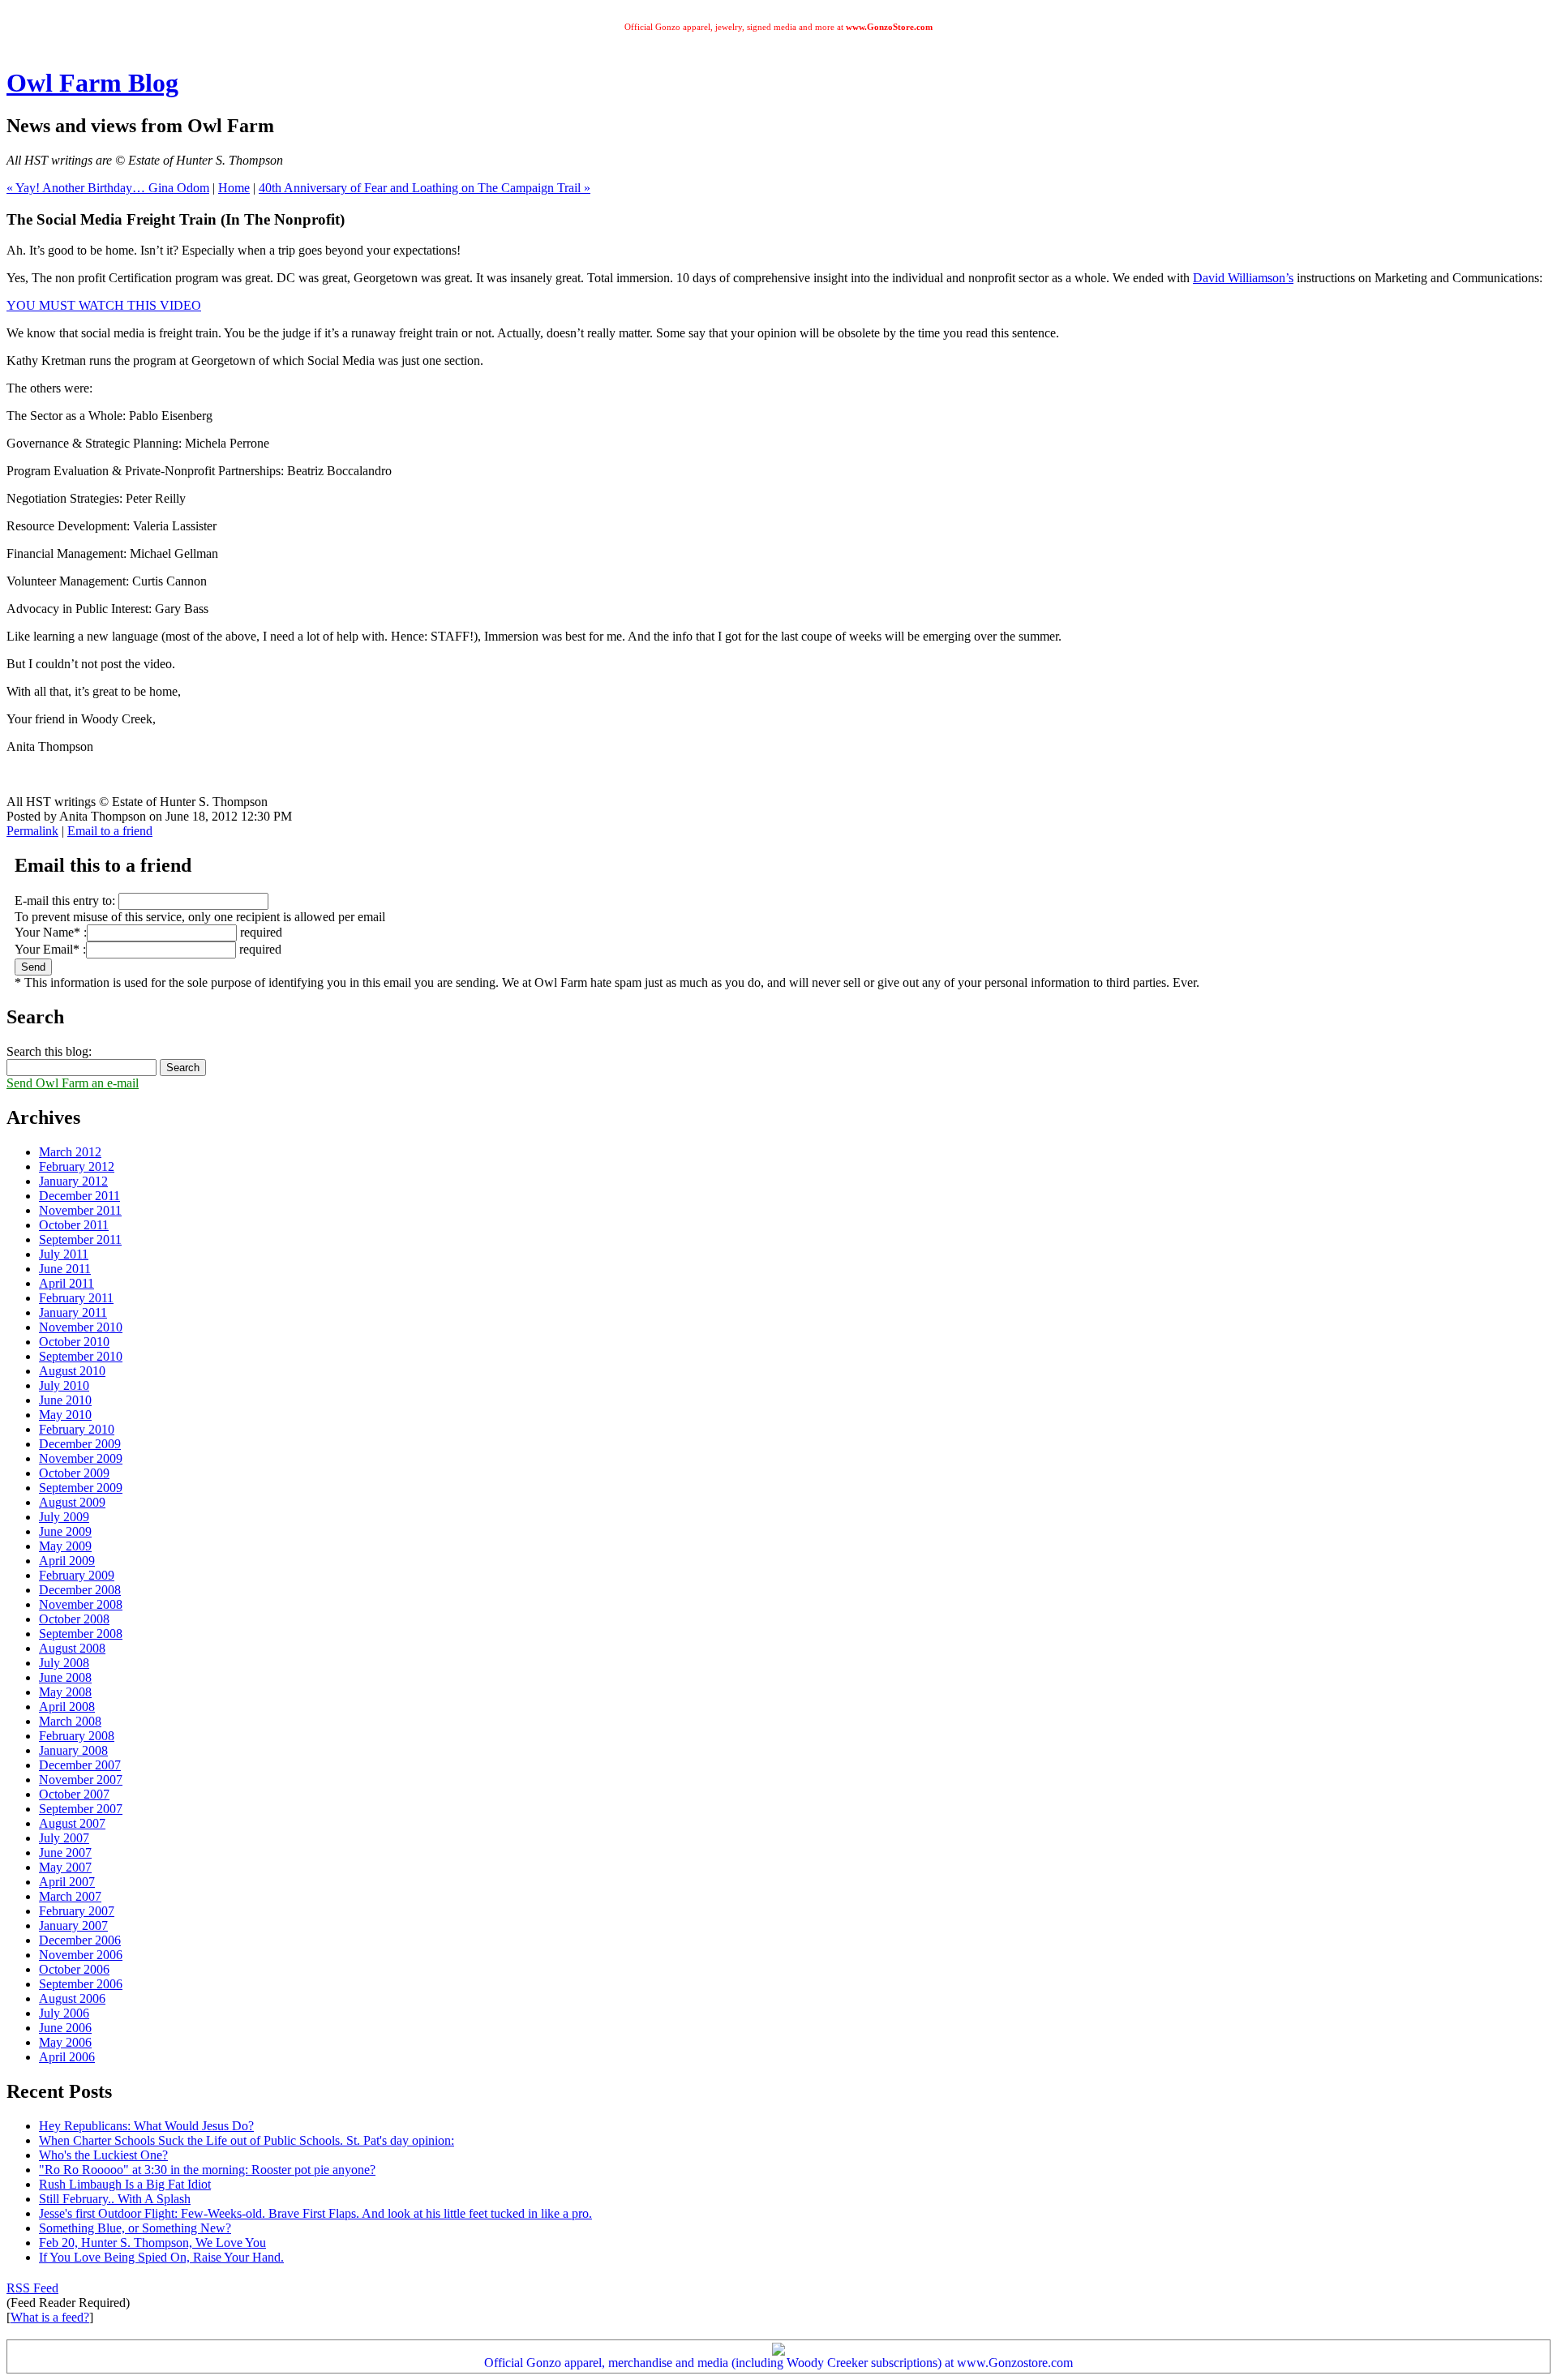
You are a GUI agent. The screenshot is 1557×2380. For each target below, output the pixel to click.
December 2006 (80, 1940)
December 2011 (79, 1196)
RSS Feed (32, 2288)
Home (234, 188)
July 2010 (64, 1385)
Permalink (32, 831)
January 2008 (73, 1750)
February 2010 (77, 1429)
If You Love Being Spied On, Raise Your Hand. (161, 2257)
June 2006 (65, 2028)
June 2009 (65, 1531)
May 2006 (65, 2042)
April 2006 (67, 2057)
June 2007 (65, 1853)
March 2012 (70, 1152)
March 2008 (70, 1721)
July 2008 (64, 1663)
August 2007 (72, 1823)
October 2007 (74, 1794)
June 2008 (65, 1677)
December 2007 (80, 1765)
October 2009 (74, 1473)
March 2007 (70, 1896)
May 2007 (65, 1867)
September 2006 (81, 1984)
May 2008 (65, 1692)
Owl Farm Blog (92, 83)
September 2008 (81, 1634)
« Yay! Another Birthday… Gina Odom (108, 188)
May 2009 (65, 1546)
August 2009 (72, 1502)
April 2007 (67, 1882)
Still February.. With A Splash (115, 2199)
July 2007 (64, 1838)
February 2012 (77, 1166)
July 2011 (64, 1254)
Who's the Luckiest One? (103, 2155)
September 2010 (81, 1356)
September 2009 (81, 1488)
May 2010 (65, 1415)
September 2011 (80, 1239)
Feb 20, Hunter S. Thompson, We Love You (152, 2243)
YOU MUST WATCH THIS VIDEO (104, 305)
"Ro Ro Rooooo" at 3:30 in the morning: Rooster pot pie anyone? (207, 2170)
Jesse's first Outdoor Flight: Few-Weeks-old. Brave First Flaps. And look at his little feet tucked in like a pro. (315, 2213)
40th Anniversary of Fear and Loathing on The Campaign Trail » (425, 188)
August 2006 (72, 1998)
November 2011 (80, 1210)
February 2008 (77, 1736)
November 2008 (81, 1604)
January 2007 (73, 1925)
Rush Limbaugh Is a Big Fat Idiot (125, 2184)
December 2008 (80, 1590)
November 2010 (81, 1327)
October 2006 (74, 1969)
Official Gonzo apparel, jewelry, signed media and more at (778, 27)
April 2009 (67, 1561)
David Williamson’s (1243, 278)
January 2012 (73, 1181)
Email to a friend (110, 831)
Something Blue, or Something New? (135, 2228)
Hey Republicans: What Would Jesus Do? (146, 2126)
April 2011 (66, 1283)
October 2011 (74, 1225)
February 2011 (76, 1298)
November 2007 (81, 1780)
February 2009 (77, 1575)
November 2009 (81, 1458)
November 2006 (81, 1955)
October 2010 (74, 1342)
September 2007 (81, 1809)
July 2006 (64, 2013)
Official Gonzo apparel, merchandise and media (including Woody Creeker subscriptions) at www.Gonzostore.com (778, 2363)
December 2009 (80, 1444)
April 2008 (67, 1707)
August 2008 (72, 1648)
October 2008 (74, 1619)
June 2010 (65, 1400)
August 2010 (72, 1371)
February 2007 (77, 1911)
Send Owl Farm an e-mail (73, 1083)
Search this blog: (49, 1051)
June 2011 (65, 1269)
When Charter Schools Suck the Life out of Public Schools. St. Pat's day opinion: (247, 2140)
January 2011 (73, 1312)
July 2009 (64, 1517)
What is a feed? (50, 2317)
